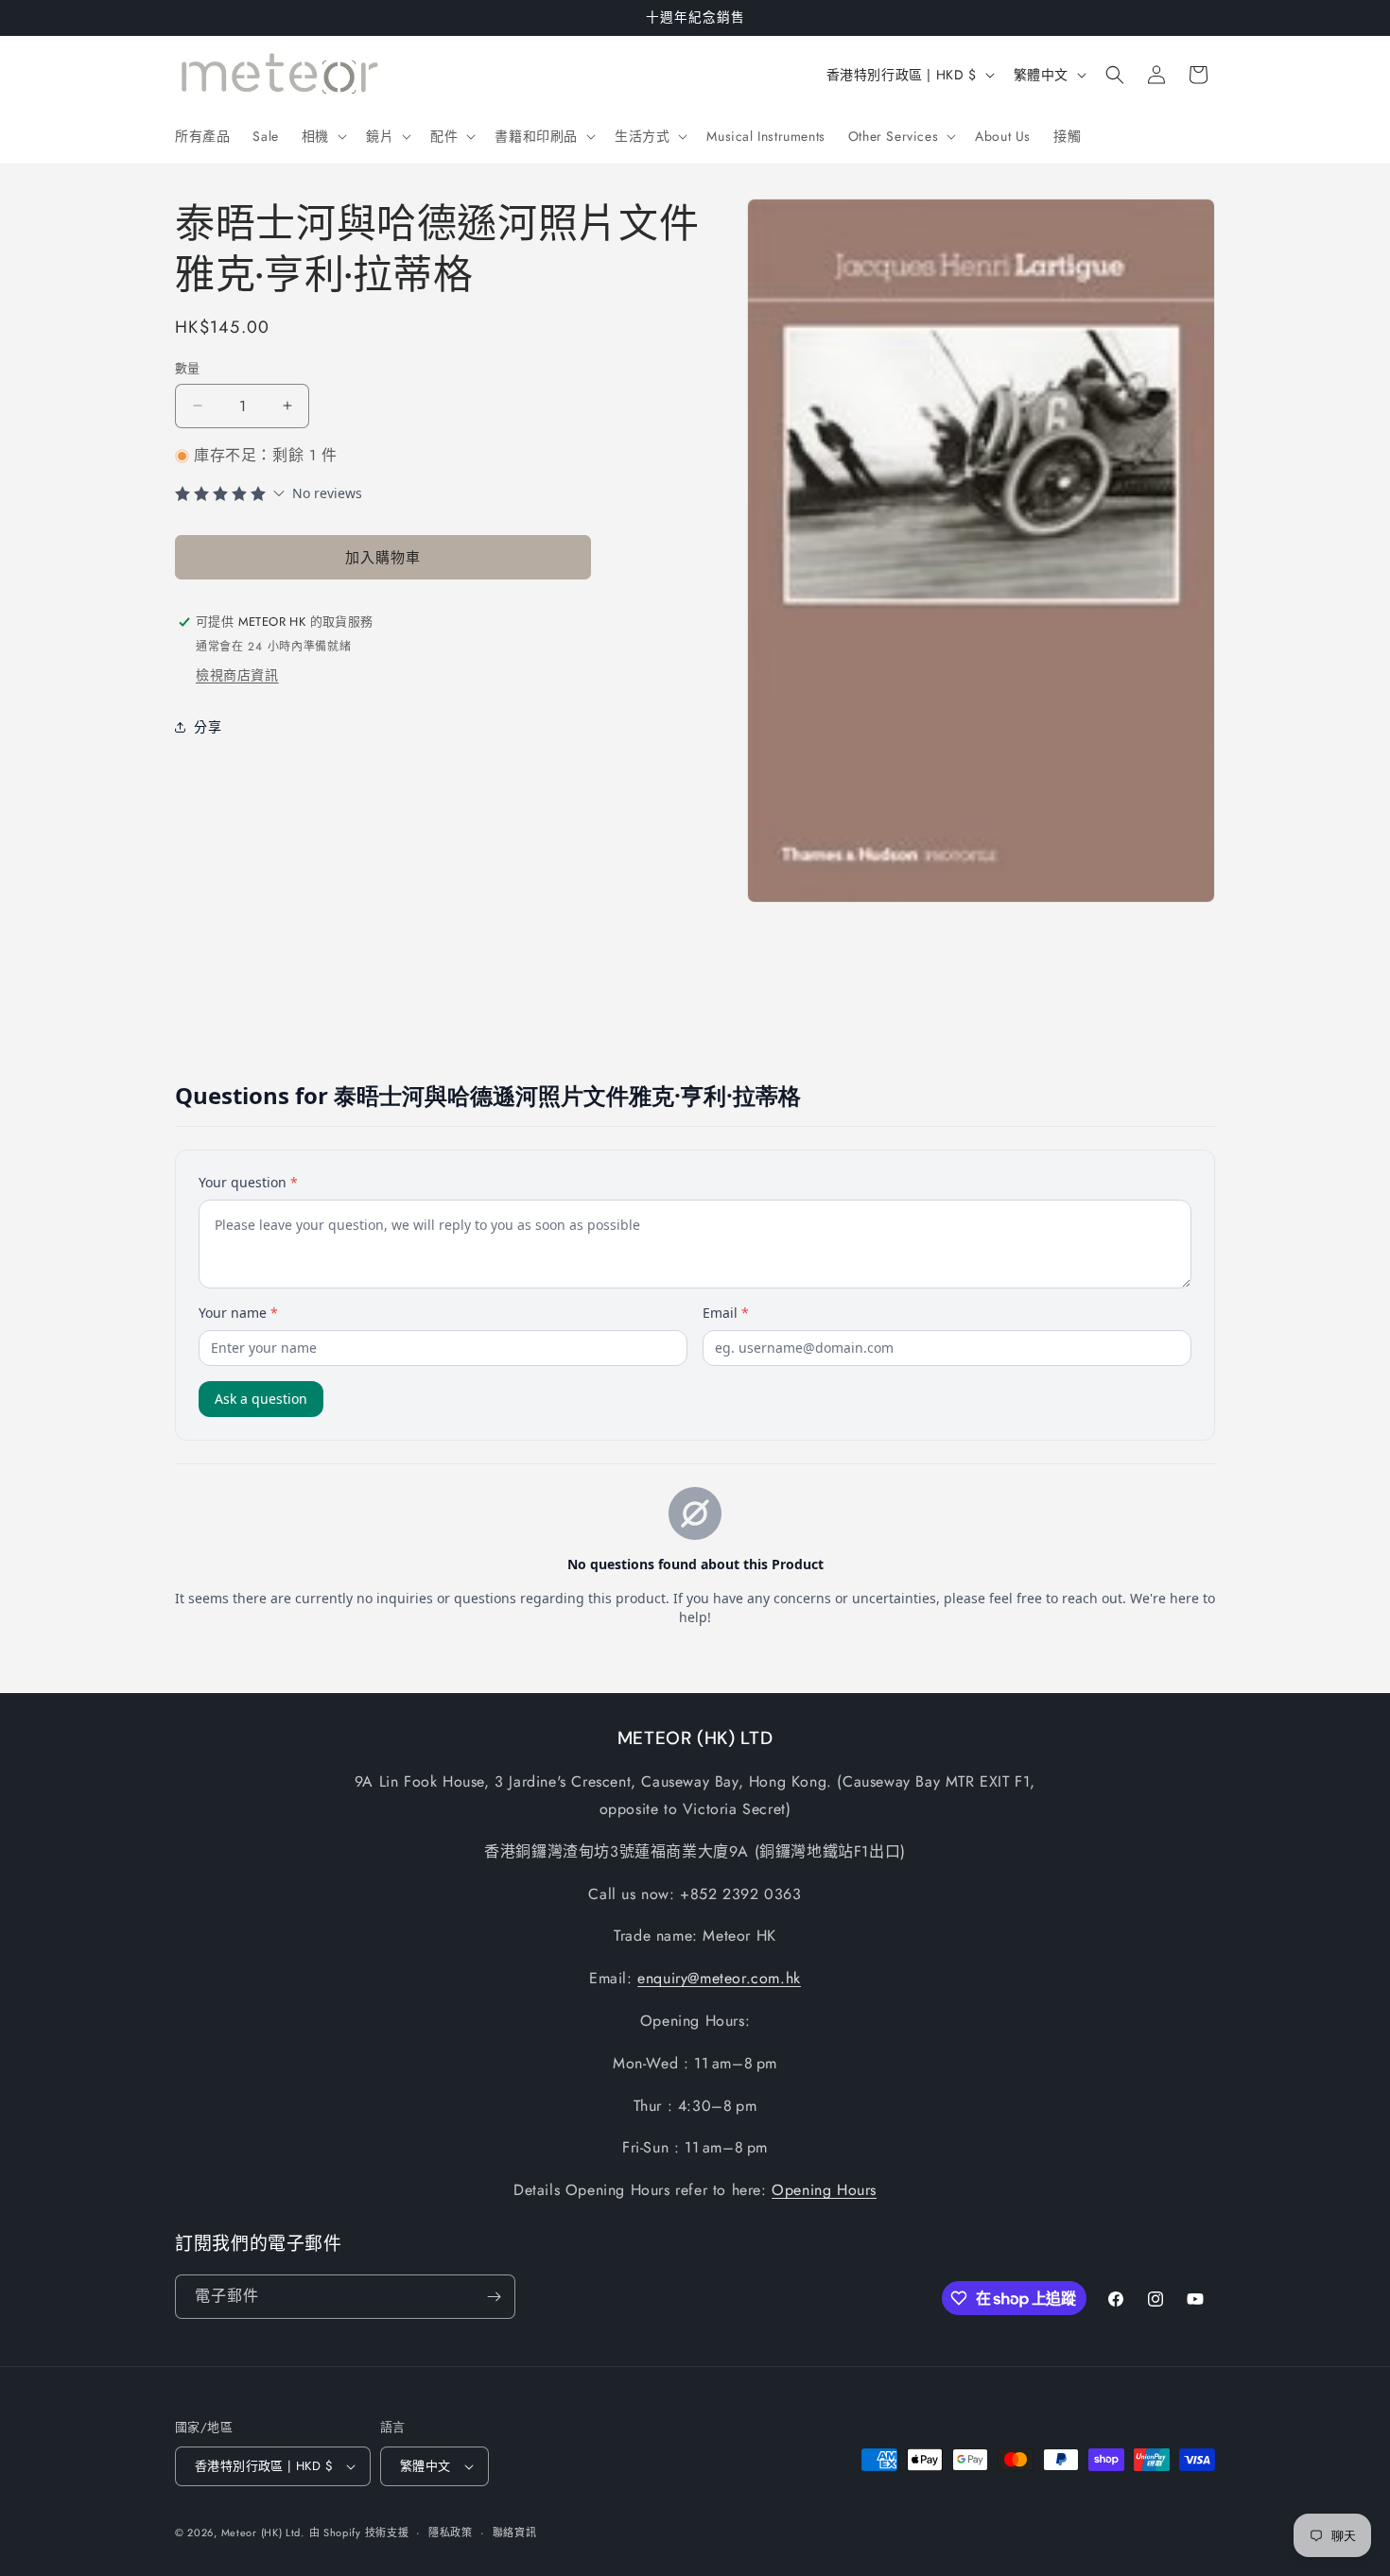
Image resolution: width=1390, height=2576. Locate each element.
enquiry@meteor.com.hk (719, 1978)
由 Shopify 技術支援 (359, 2533)
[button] (322, 136)
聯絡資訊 (515, 2533)
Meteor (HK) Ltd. (263, 2533)
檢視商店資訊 (237, 675)
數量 (188, 368)
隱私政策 (451, 2533)
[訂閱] (494, 2297)
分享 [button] (208, 727)
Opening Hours (824, 2190)
